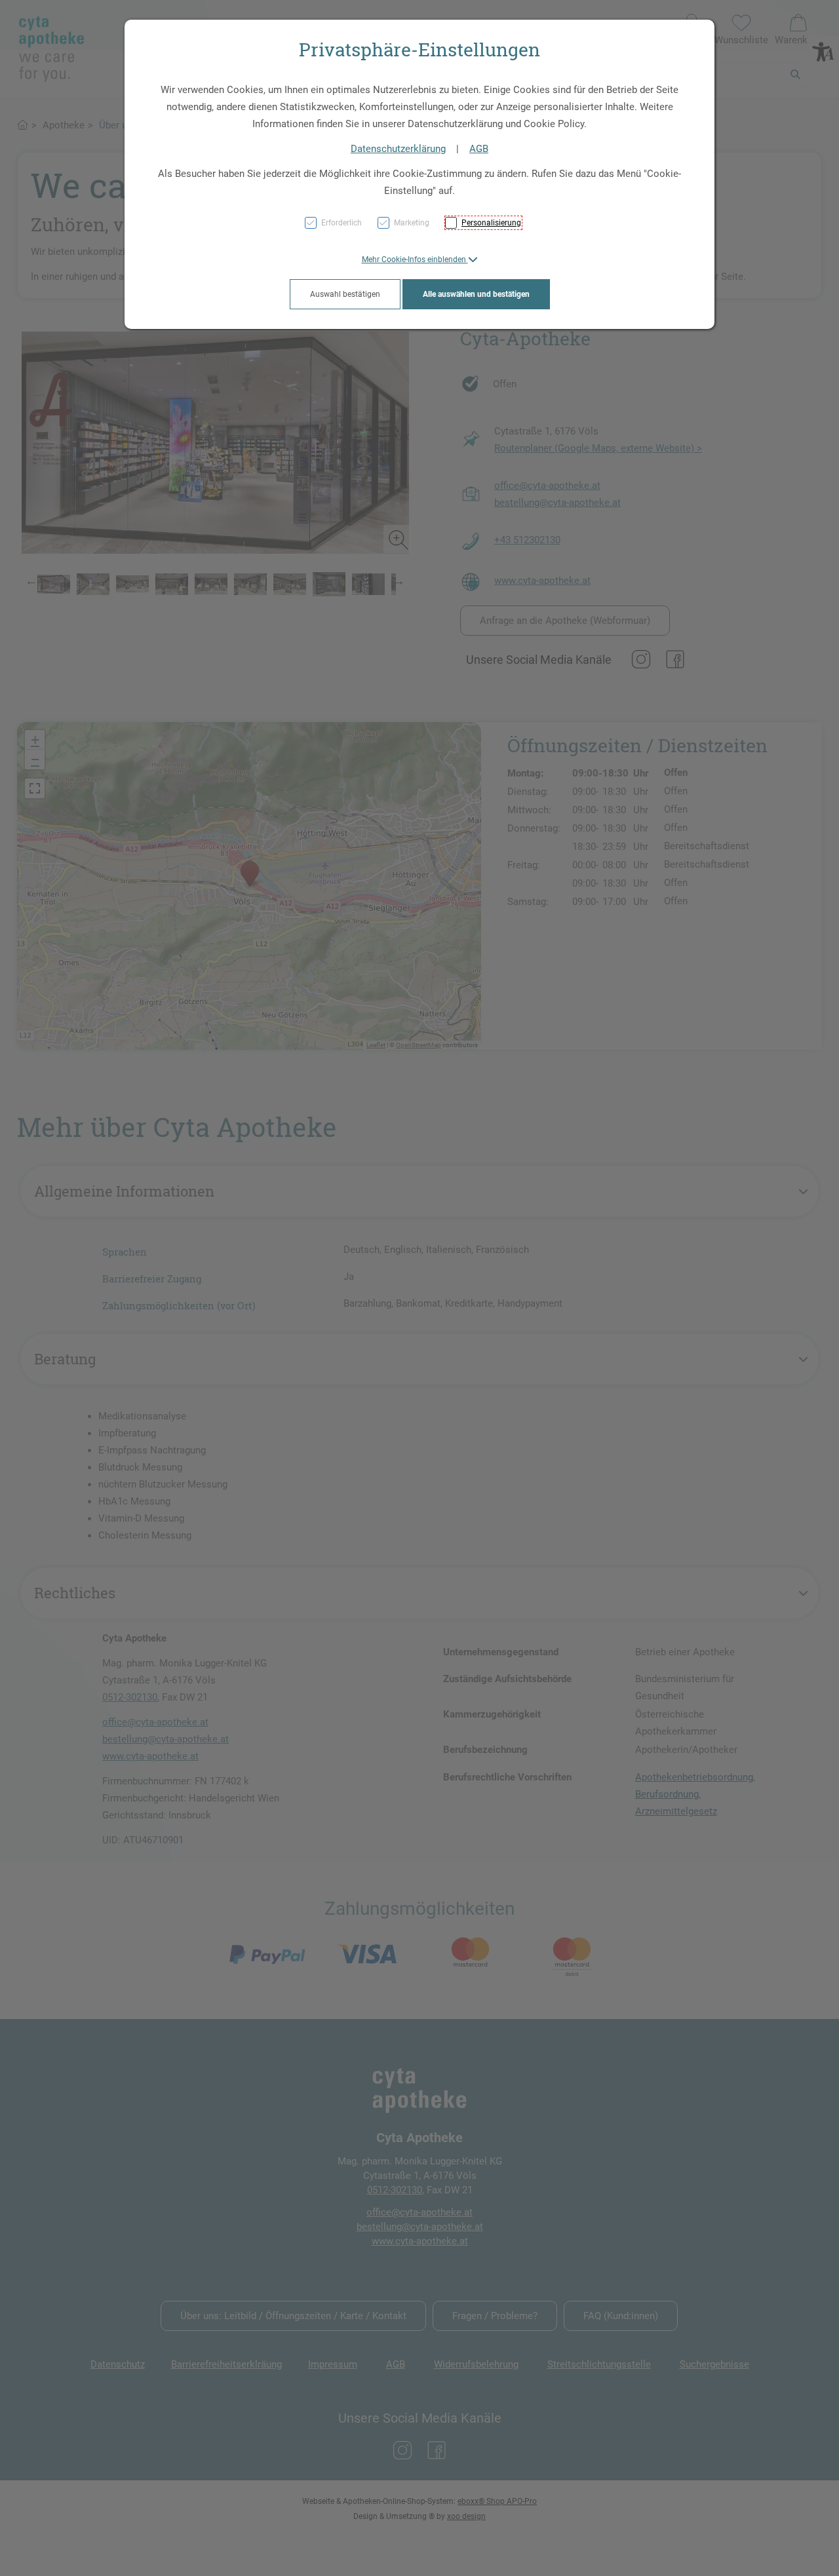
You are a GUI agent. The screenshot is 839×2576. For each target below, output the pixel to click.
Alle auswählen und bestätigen (476, 294)
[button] (420, 260)
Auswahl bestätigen (345, 294)
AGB (479, 149)
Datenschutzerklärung (398, 149)
